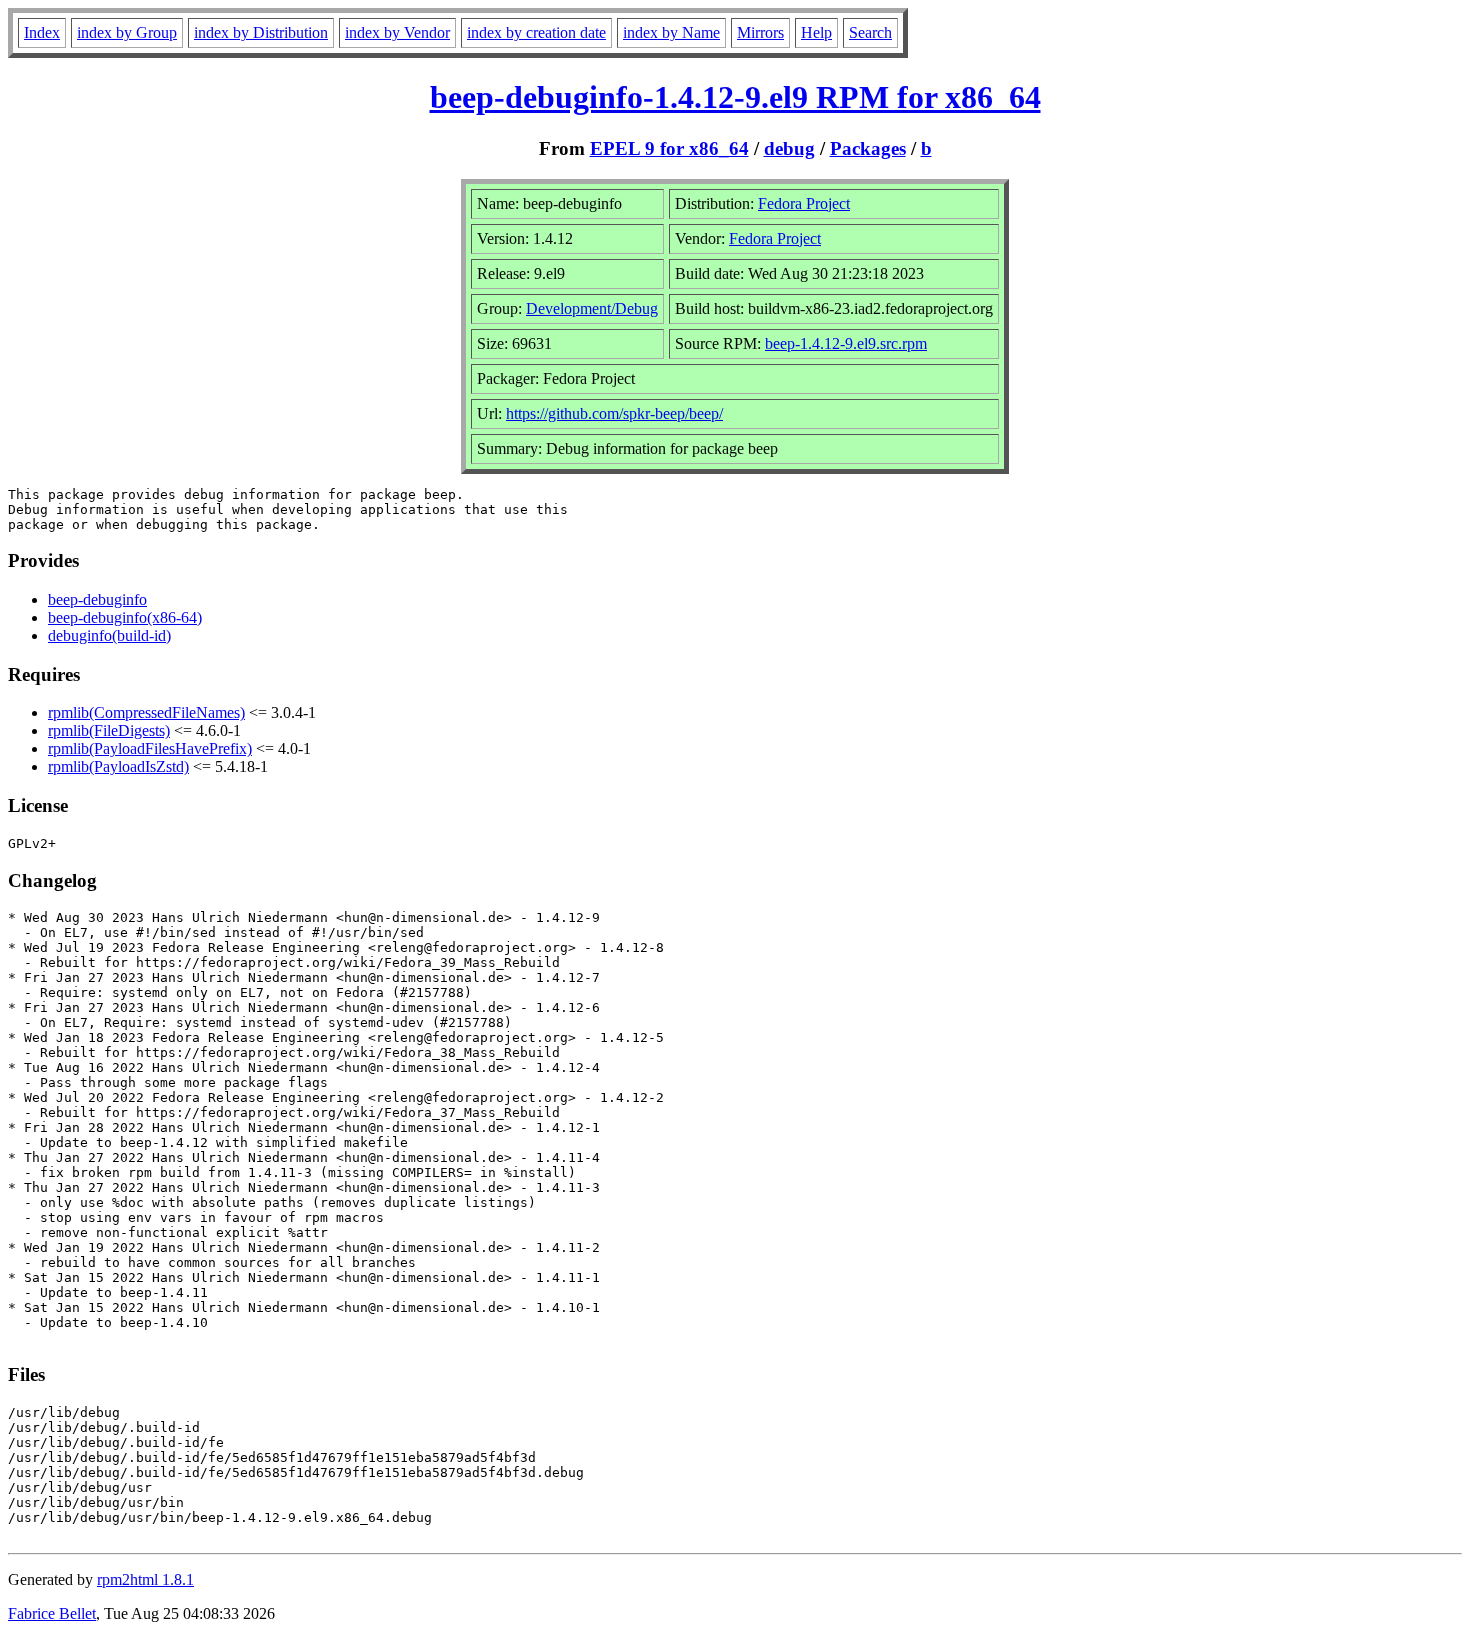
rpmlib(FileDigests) (109, 730)
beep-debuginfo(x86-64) (125, 617)
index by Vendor (397, 32)
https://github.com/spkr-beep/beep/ (614, 413)
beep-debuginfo (97, 599)
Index (42, 32)
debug (789, 148)
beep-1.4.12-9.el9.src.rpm (846, 343)
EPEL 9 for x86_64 (669, 148)
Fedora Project (804, 203)
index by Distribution (261, 32)
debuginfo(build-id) (109, 635)
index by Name (671, 32)
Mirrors (760, 32)
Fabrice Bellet (52, 1613)
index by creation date (536, 32)
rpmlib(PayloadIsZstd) (118, 766)
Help (816, 32)
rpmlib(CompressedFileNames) (146, 712)
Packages (868, 148)
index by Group (127, 32)
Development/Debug (592, 308)
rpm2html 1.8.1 (145, 1579)
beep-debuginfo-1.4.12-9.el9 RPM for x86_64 (735, 97)
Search (870, 32)
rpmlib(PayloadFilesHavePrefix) (150, 748)
